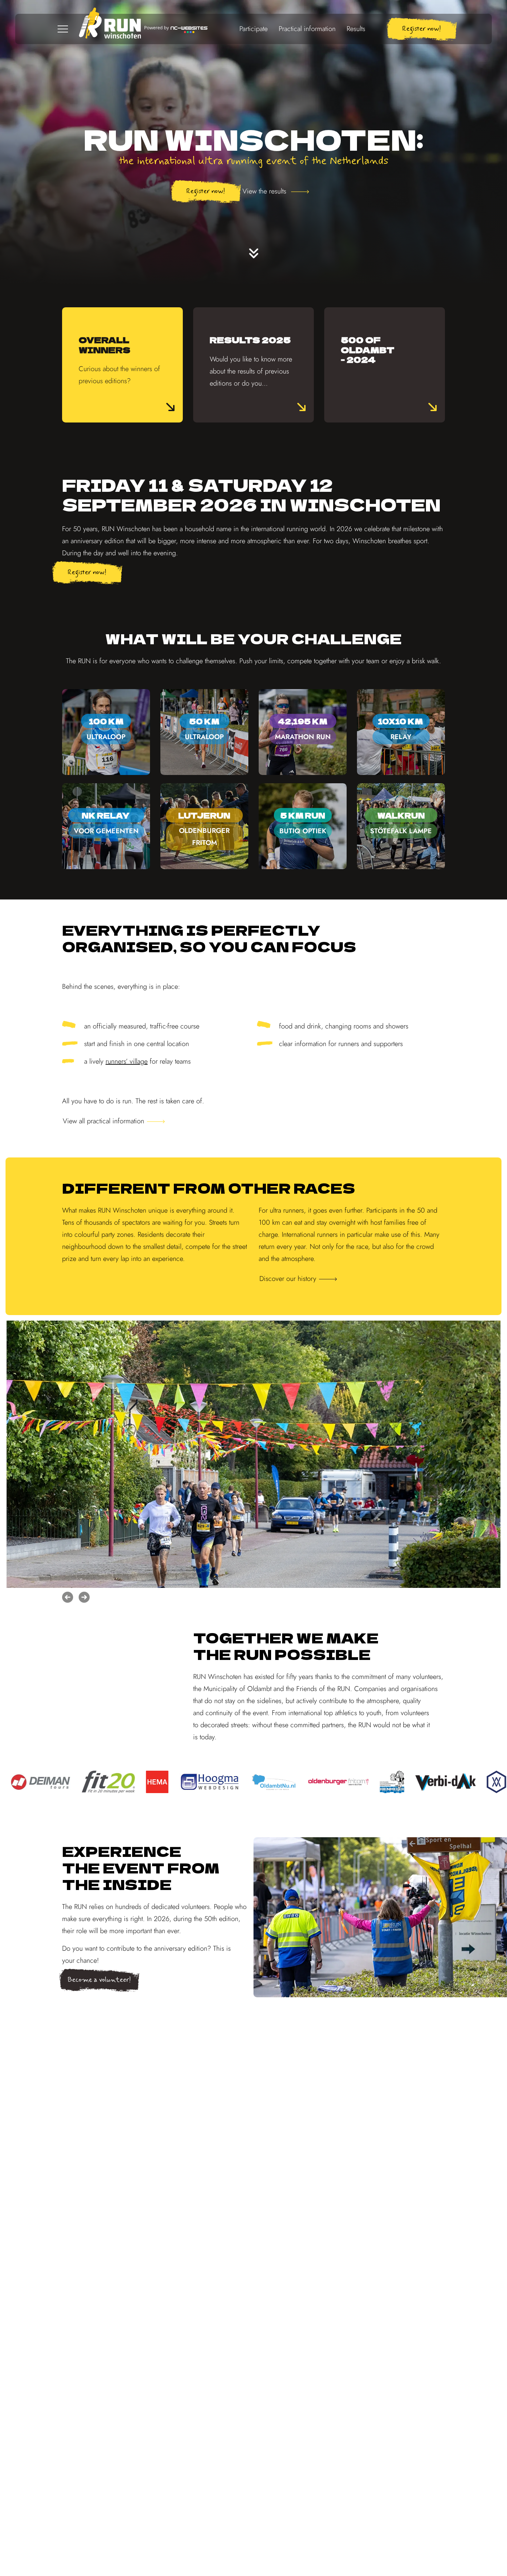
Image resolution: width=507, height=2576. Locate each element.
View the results (265, 191)
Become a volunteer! (99, 1980)
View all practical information (103, 1121)
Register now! (422, 29)
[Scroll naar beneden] (254, 253)
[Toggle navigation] (63, 29)
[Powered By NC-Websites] (176, 29)
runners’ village (127, 1061)
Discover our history (288, 1279)
